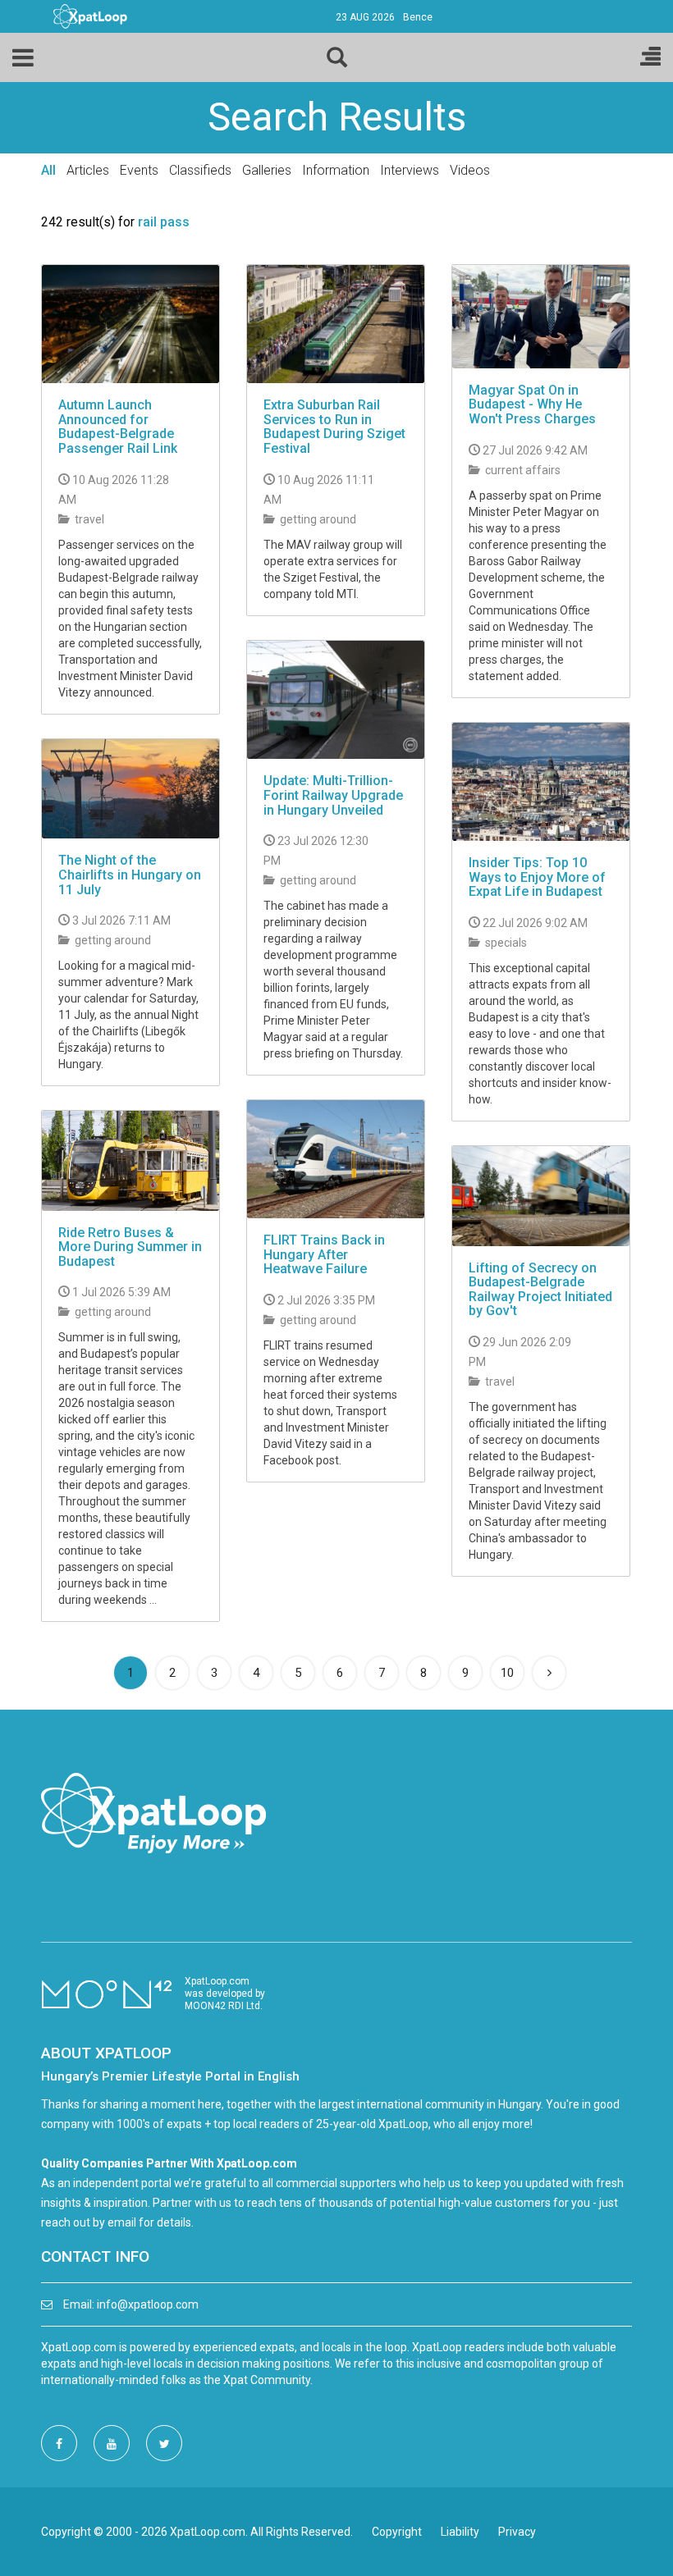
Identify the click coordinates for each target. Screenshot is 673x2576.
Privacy (517, 2532)
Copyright (397, 2532)
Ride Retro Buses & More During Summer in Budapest (130, 1247)
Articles (88, 170)
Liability (460, 2532)
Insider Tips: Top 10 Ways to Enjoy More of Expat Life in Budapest (537, 877)
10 (507, 1673)
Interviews (410, 170)
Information (336, 170)
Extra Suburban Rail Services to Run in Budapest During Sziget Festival (334, 427)
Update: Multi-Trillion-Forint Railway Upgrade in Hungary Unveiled (333, 795)
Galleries (267, 170)
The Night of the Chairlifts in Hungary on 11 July (130, 875)
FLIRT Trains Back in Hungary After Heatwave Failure (324, 1254)
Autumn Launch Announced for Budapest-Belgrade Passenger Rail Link (118, 427)
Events (139, 170)
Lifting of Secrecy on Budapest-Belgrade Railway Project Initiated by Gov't (540, 1290)
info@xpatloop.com (148, 2304)
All (48, 170)
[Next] (549, 1673)
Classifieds (200, 170)
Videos (470, 170)
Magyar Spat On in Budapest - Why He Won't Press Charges (532, 404)
